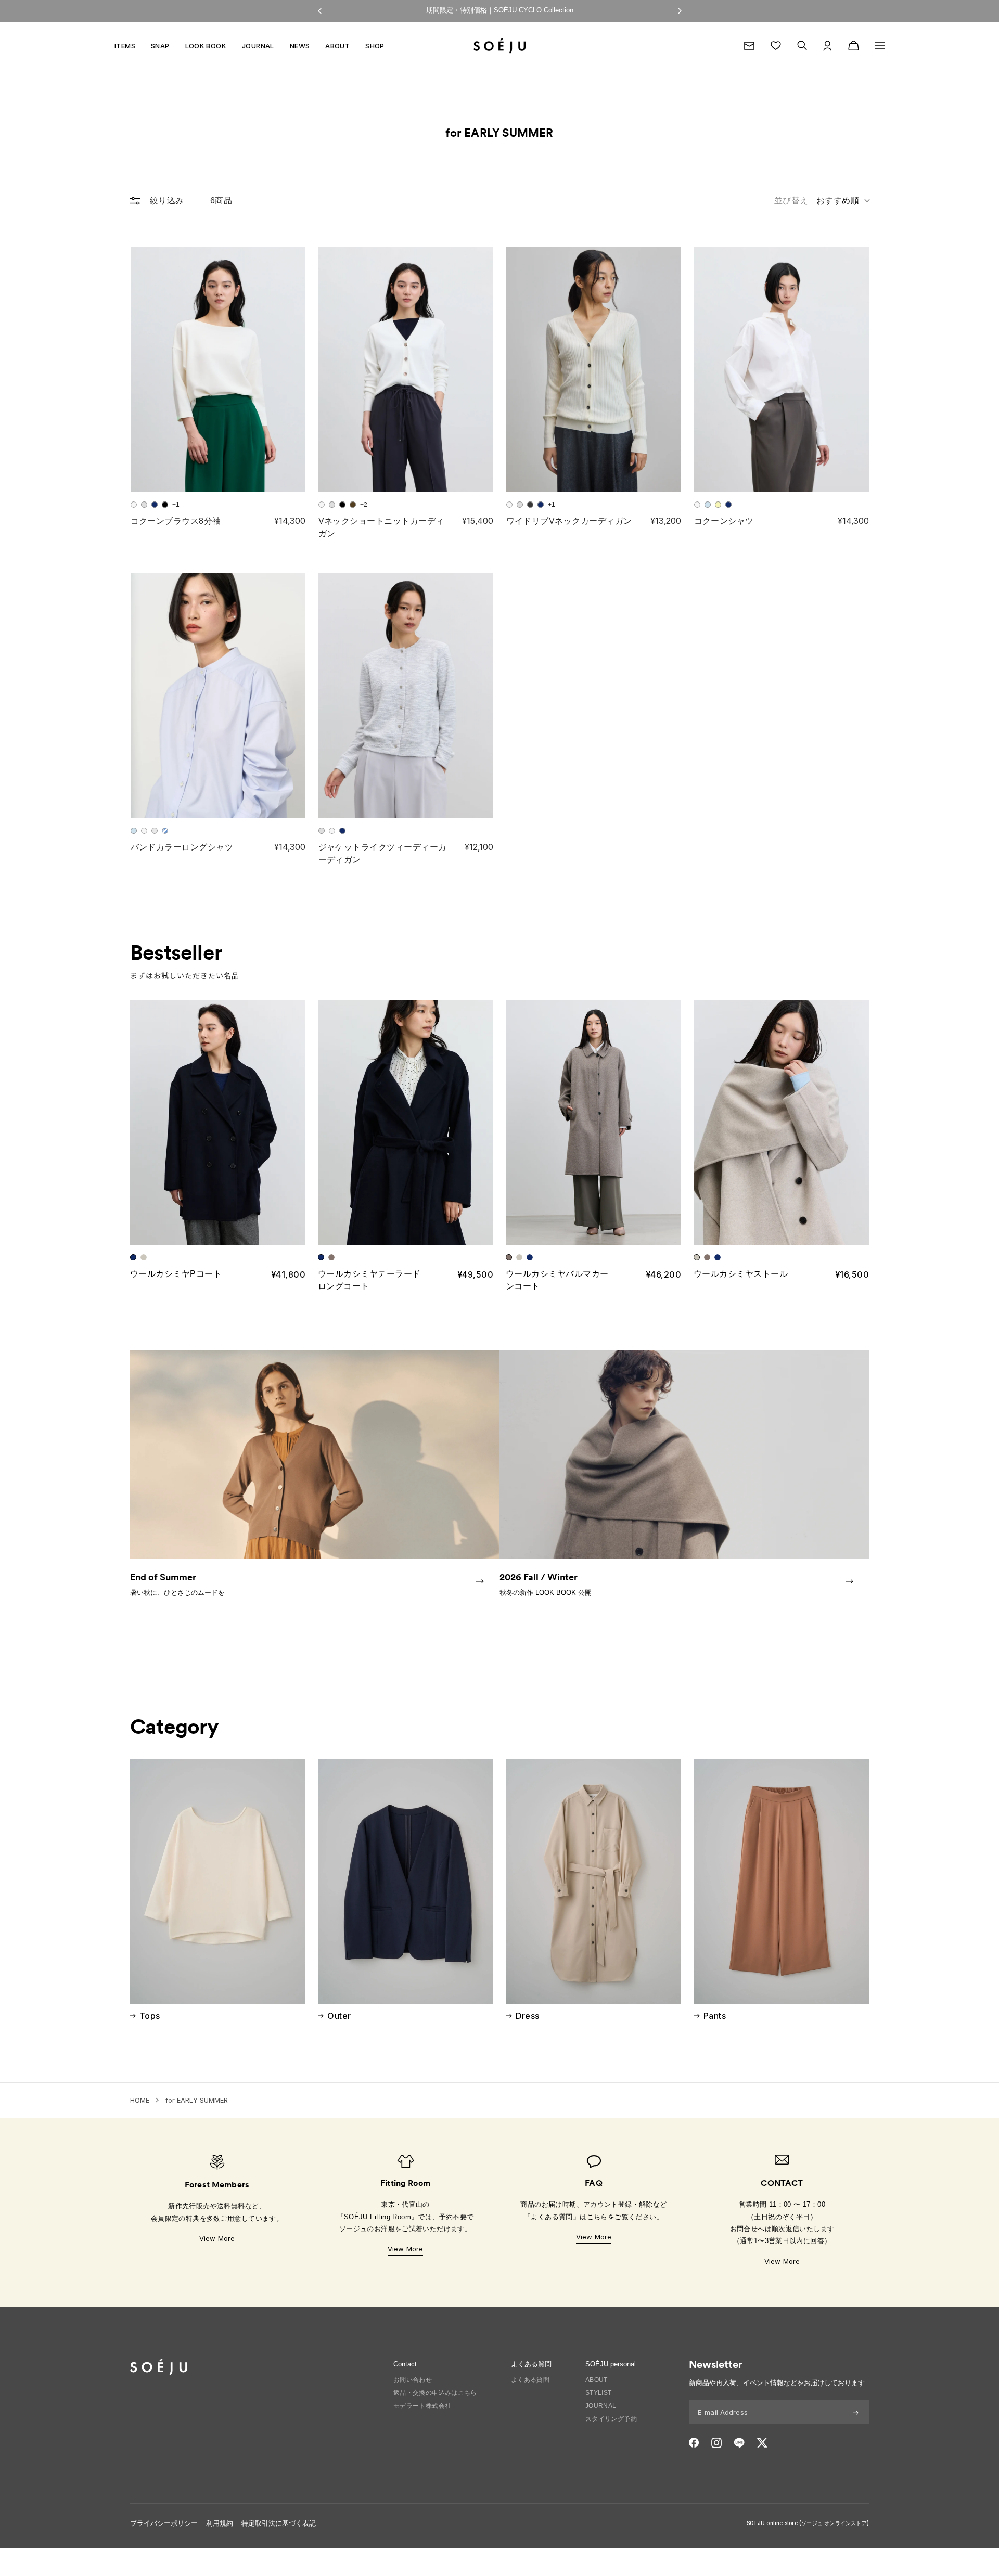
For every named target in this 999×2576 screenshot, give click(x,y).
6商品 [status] (221, 201)
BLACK (165, 505)
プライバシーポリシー (164, 2523)
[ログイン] (828, 46)
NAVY (155, 505)
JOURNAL (258, 46)
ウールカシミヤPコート (176, 1274)
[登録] (856, 2412)
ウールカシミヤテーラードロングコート (369, 1280)
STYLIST (599, 2393)
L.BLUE (708, 505)
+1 (176, 505)
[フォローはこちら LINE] (739, 2443)
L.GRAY (144, 505)
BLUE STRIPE (165, 831)
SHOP (375, 46)
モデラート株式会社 (422, 2406)
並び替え (817, 201)
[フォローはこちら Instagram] (716, 2443)
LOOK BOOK (206, 46)
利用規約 (220, 2523)
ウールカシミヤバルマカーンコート (557, 1280)
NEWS (300, 46)
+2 (364, 505)
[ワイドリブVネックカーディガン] (594, 369)
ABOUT (337, 46)
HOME (140, 2100)
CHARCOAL (530, 505)
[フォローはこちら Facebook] (694, 2443)
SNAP (160, 46)
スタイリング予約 (611, 2419)
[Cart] (854, 46)
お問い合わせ (413, 2380)
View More (217, 2238)
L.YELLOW (718, 505)
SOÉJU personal (611, 2364)
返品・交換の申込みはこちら (435, 2393)
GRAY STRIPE (155, 831)
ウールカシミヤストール (741, 1274)
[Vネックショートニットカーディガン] (406, 369)
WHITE (134, 505)
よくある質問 (530, 2380)
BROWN (353, 505)
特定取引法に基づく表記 (279, 2523)
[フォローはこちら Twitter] (762, 2443)
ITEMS (125, 46)
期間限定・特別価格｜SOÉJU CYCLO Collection (500, 10)
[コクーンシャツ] (782, 369)
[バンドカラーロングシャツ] (218, 695)
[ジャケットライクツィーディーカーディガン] (406, 695)
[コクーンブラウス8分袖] (218, 369)
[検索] (802, 46)
